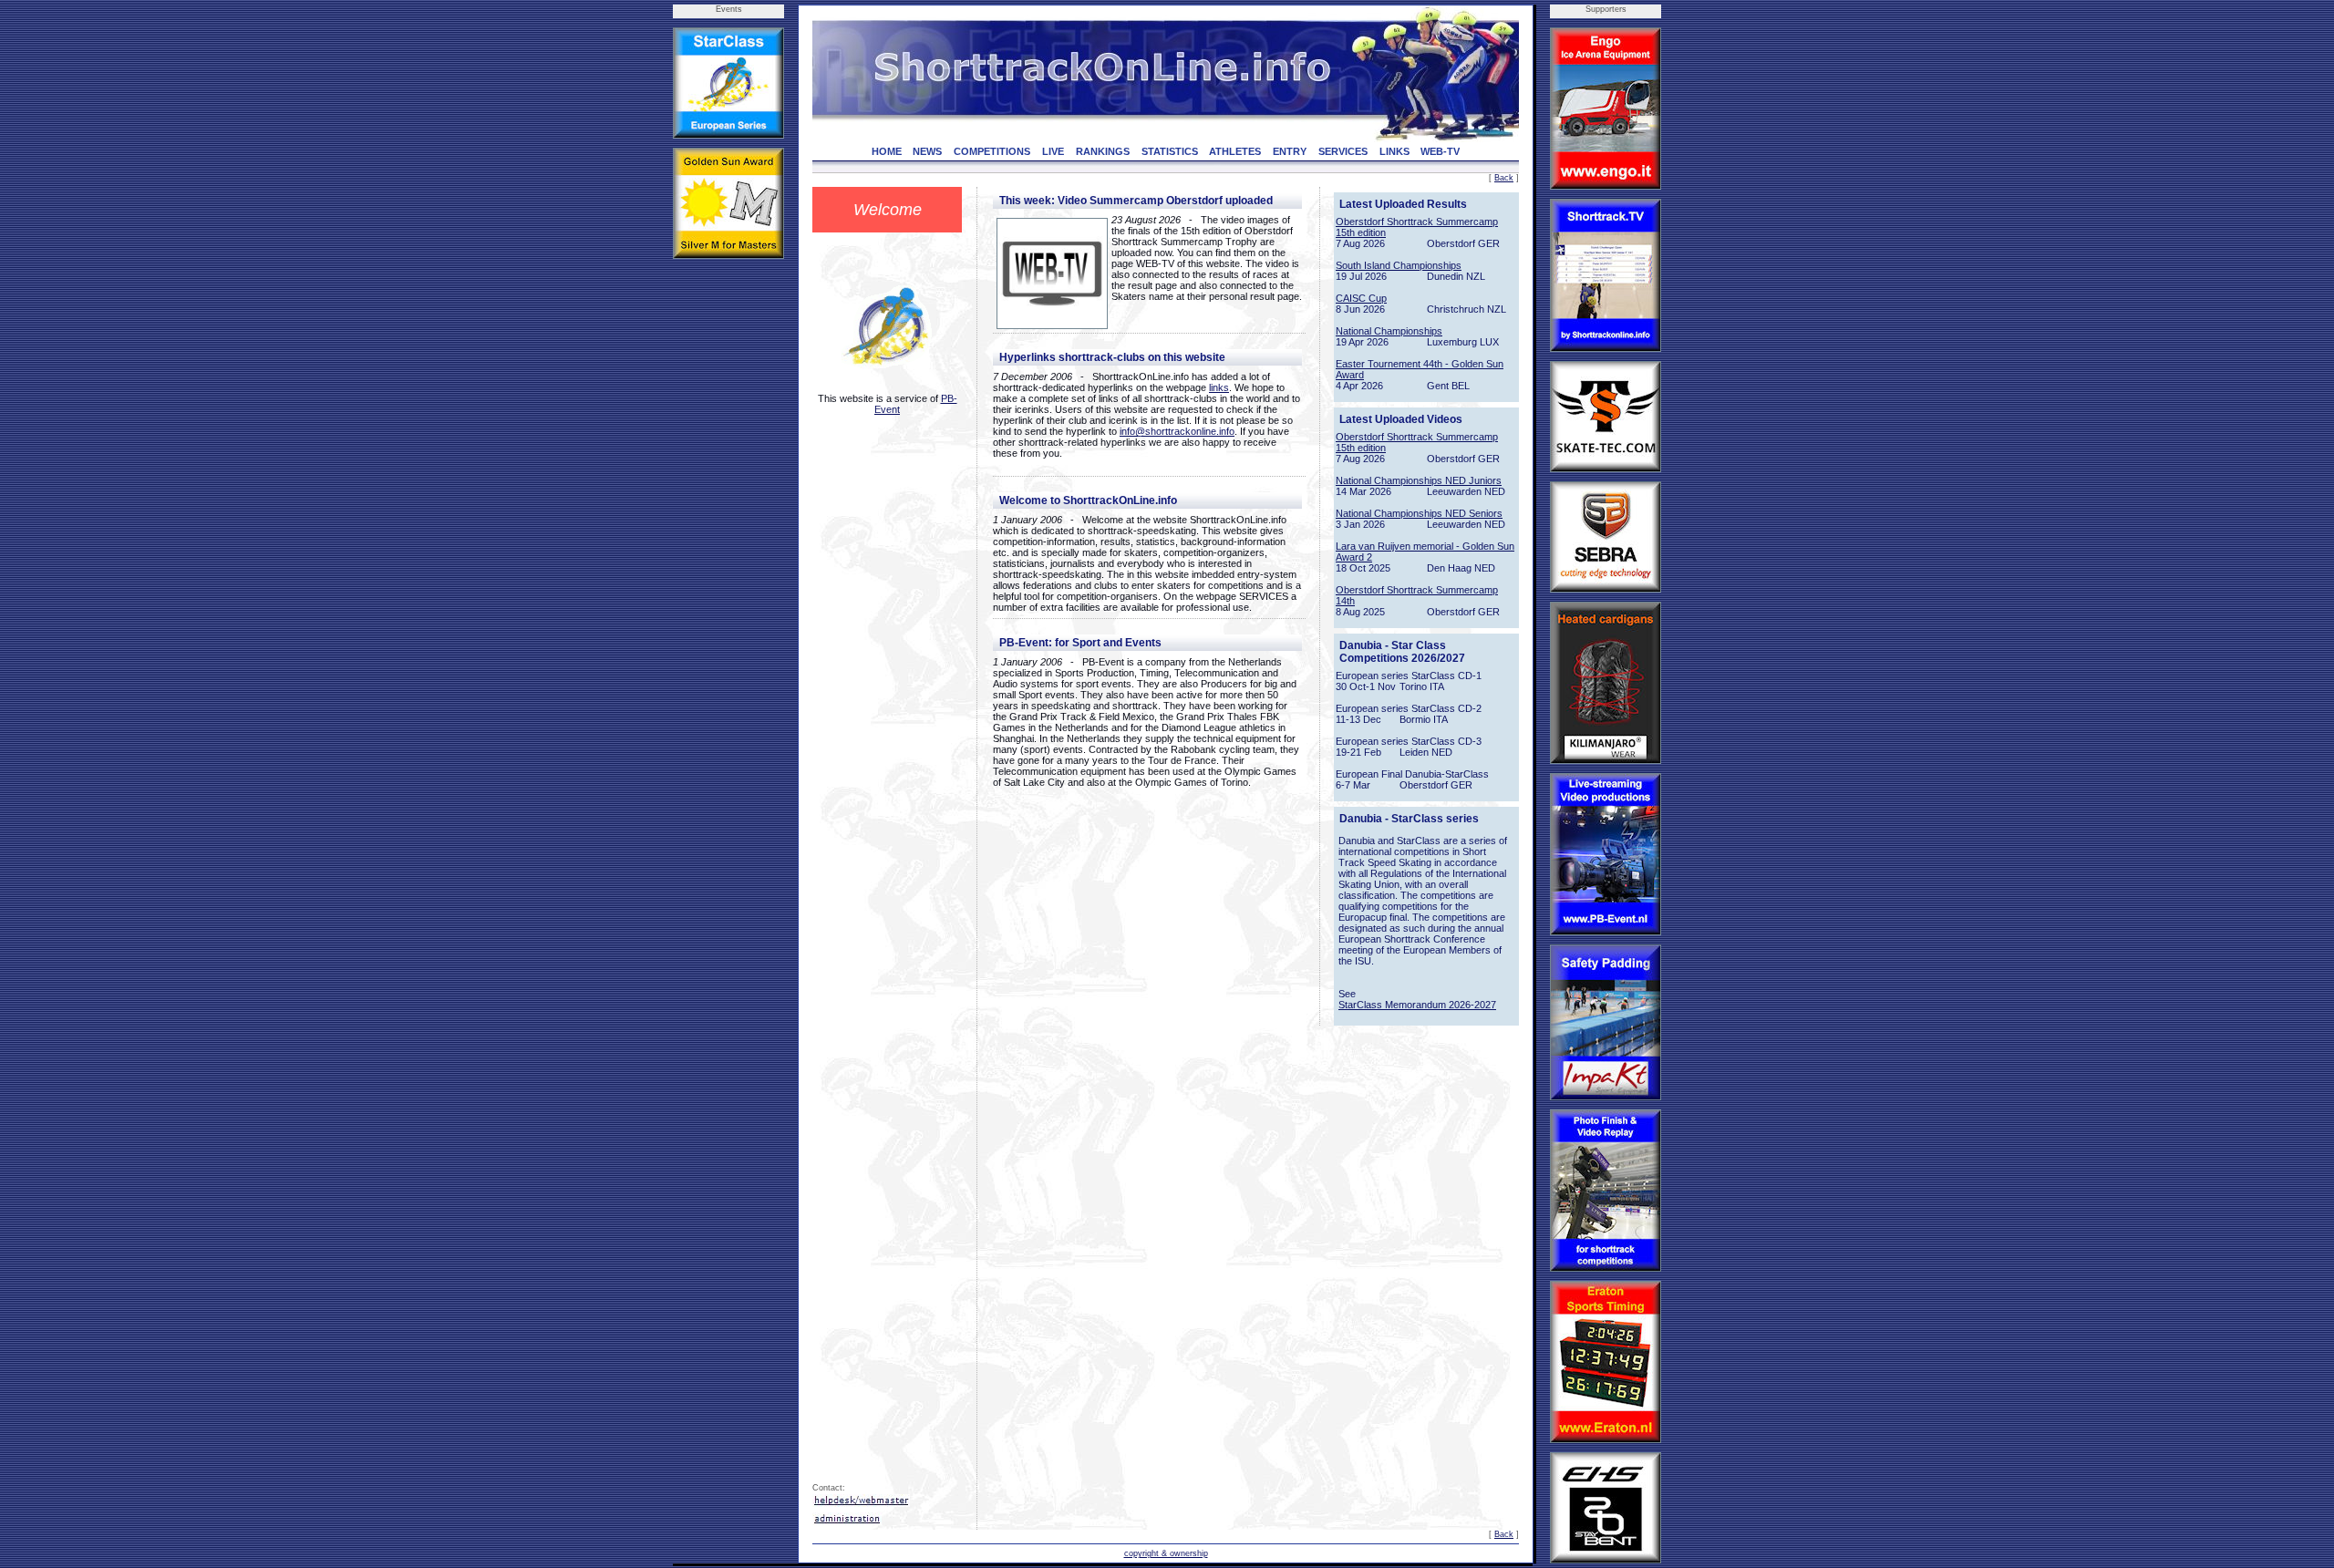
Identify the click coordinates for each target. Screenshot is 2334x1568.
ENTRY (1290, 151)
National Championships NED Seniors (1419, 513)
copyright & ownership (1166, 1553)
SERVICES (1343, 151)
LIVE (1053, 151)
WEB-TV (1440, 151)
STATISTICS (1170, 151)
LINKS (1394, 151)
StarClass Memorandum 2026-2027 (1417, 1005)
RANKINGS (1103, 151)
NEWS (927, 151)
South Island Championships (1399, 265)
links (1219, 387)
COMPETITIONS (992, 151)
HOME (887, 151)
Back (1504, 178)
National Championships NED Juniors (1419, 480)
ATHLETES (1235, 151)
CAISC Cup (1361, 298)
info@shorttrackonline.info (1177, 431)
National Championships (1389, 331)
